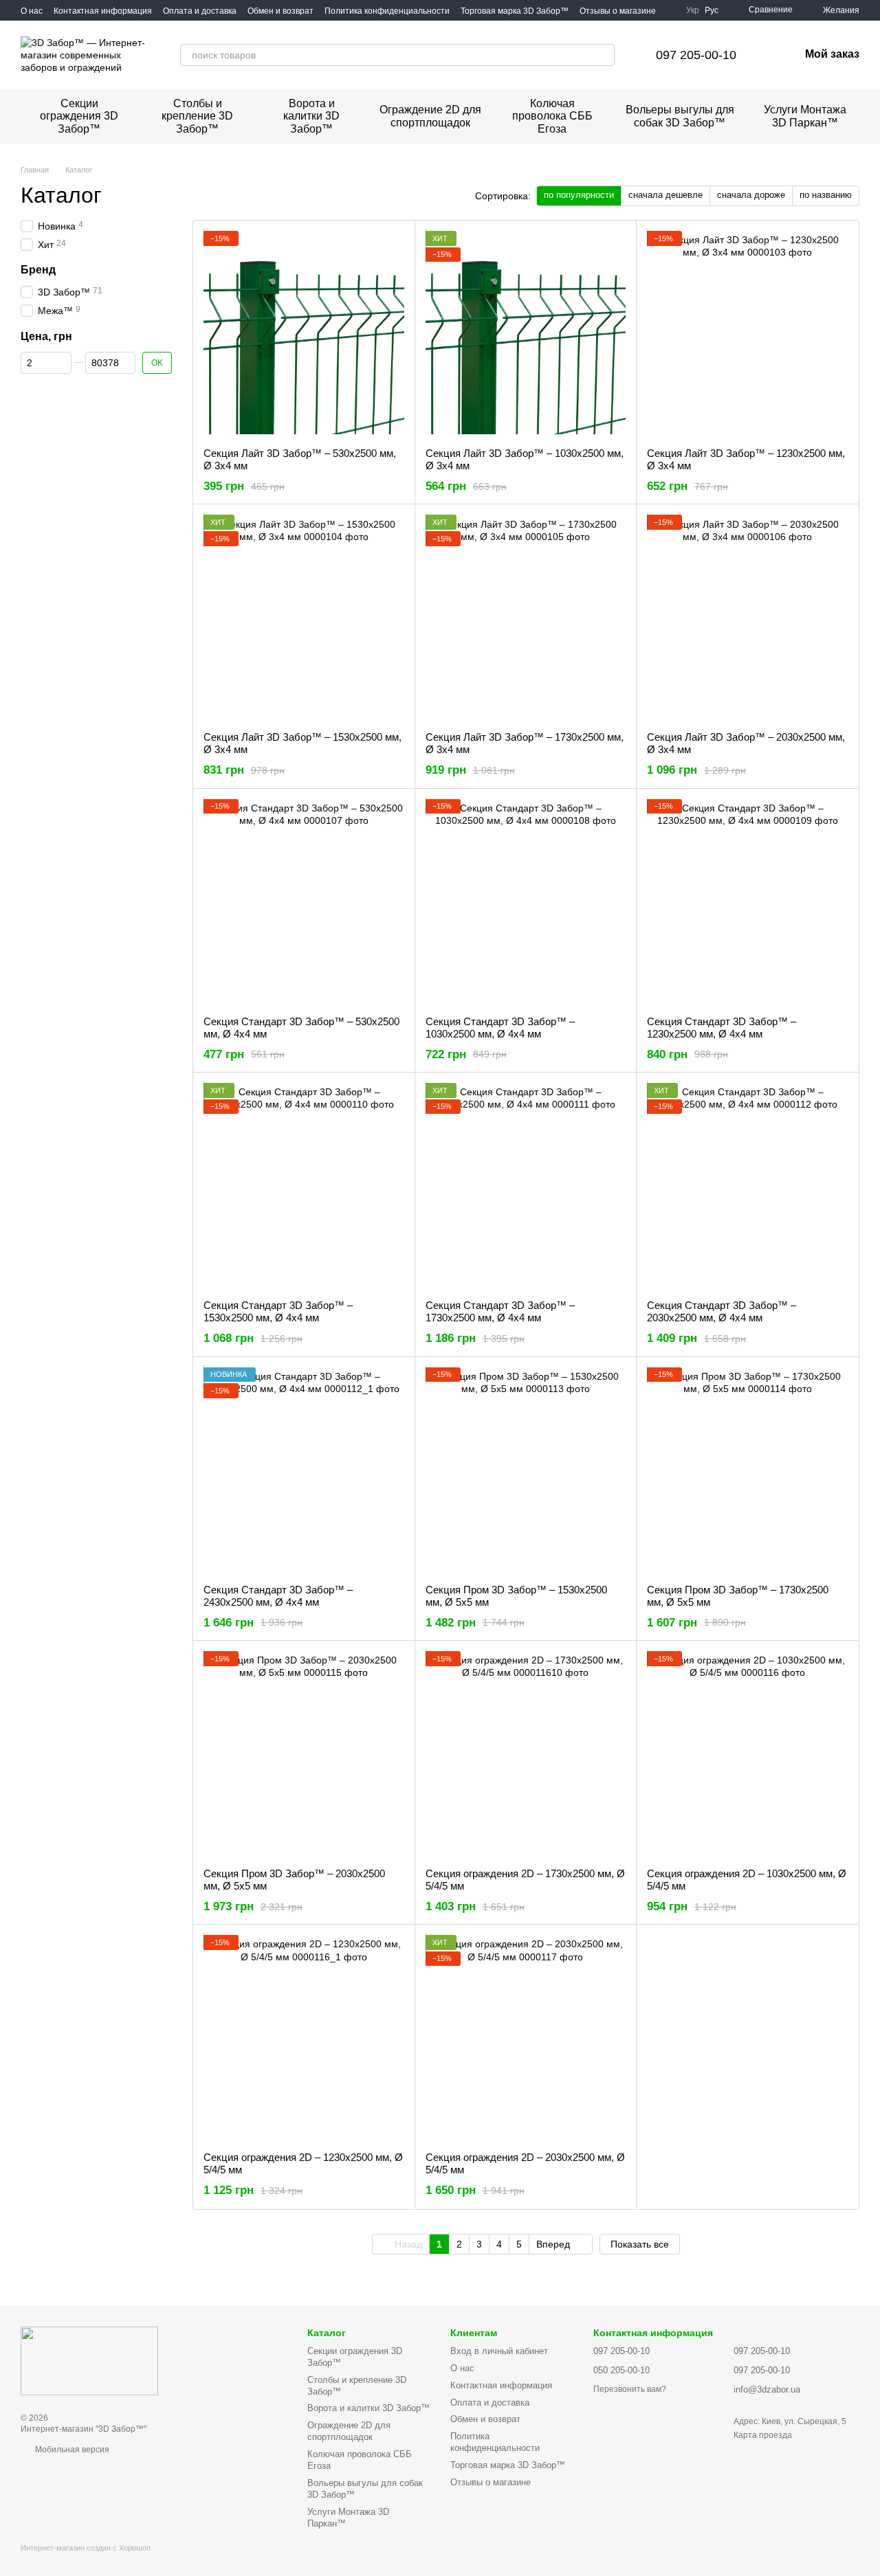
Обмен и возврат (280, 11)
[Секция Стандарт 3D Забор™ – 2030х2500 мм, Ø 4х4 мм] (747, 1186)
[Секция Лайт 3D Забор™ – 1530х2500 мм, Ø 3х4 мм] (304, 618)
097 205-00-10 (696, 55)
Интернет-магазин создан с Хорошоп (86, 2548)
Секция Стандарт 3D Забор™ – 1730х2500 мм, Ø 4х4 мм (500, 1311)
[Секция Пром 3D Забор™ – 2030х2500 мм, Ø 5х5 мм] (304, 1754)
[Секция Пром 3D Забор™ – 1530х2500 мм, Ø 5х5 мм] (526, 1470)
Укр (693, 10)
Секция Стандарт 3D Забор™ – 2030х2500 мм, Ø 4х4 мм (722, 1311)
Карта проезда (763, 2435)
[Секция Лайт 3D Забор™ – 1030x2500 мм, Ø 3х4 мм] (526, 334)
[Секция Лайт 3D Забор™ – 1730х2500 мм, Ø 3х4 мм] (526, 618)
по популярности (579, 195)
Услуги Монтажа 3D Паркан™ (805, 116)
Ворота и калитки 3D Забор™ (311, 116)
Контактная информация (103, 11)
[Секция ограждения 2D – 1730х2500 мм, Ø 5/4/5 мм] (526, 1754)
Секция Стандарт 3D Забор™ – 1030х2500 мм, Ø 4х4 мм (500, 1028)
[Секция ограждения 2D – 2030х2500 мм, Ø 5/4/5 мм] (526, 2038)
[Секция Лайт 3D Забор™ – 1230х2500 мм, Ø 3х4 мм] (747, 334)
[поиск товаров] (604, 55)
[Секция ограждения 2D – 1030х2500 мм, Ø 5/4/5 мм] (747, 1754)
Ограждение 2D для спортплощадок (430, 116)
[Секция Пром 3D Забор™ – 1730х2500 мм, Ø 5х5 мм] (747, 1470)
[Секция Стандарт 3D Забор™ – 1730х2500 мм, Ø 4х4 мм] (526, 1186)
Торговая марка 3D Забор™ (515, 11)
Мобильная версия (71, 2450)
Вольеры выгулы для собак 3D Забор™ (680, 116)
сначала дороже (751, 195)
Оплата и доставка (200, 11)
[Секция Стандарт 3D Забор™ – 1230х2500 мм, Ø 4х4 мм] (747, 902)
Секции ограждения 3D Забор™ (79, 116)
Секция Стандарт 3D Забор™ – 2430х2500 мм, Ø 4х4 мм (278, 1596)
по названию (826, 195)
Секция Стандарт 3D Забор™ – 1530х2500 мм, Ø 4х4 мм (278, 1311)
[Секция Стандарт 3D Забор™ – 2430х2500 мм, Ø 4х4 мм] (304, 1470)
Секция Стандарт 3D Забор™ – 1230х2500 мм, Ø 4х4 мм (722, 1028)
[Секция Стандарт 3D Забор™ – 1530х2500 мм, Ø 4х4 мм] (304, 1186)
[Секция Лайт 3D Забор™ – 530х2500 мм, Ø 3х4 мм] (304, 334)
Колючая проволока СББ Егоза (552, 116)
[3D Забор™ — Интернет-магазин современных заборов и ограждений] (89, 2360)
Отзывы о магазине (618, 11)
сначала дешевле (665, 195)
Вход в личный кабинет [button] (499, 2351)
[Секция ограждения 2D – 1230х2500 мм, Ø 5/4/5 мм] (304, 2038)
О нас (32, 11)
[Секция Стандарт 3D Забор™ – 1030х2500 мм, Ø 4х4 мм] (526, 902)
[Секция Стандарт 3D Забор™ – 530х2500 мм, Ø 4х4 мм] (304, 902)
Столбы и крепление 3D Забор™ (197, 116)
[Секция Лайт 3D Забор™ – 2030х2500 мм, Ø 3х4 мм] (747, 618)
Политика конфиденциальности (387, 11)
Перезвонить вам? (630, 2389)
